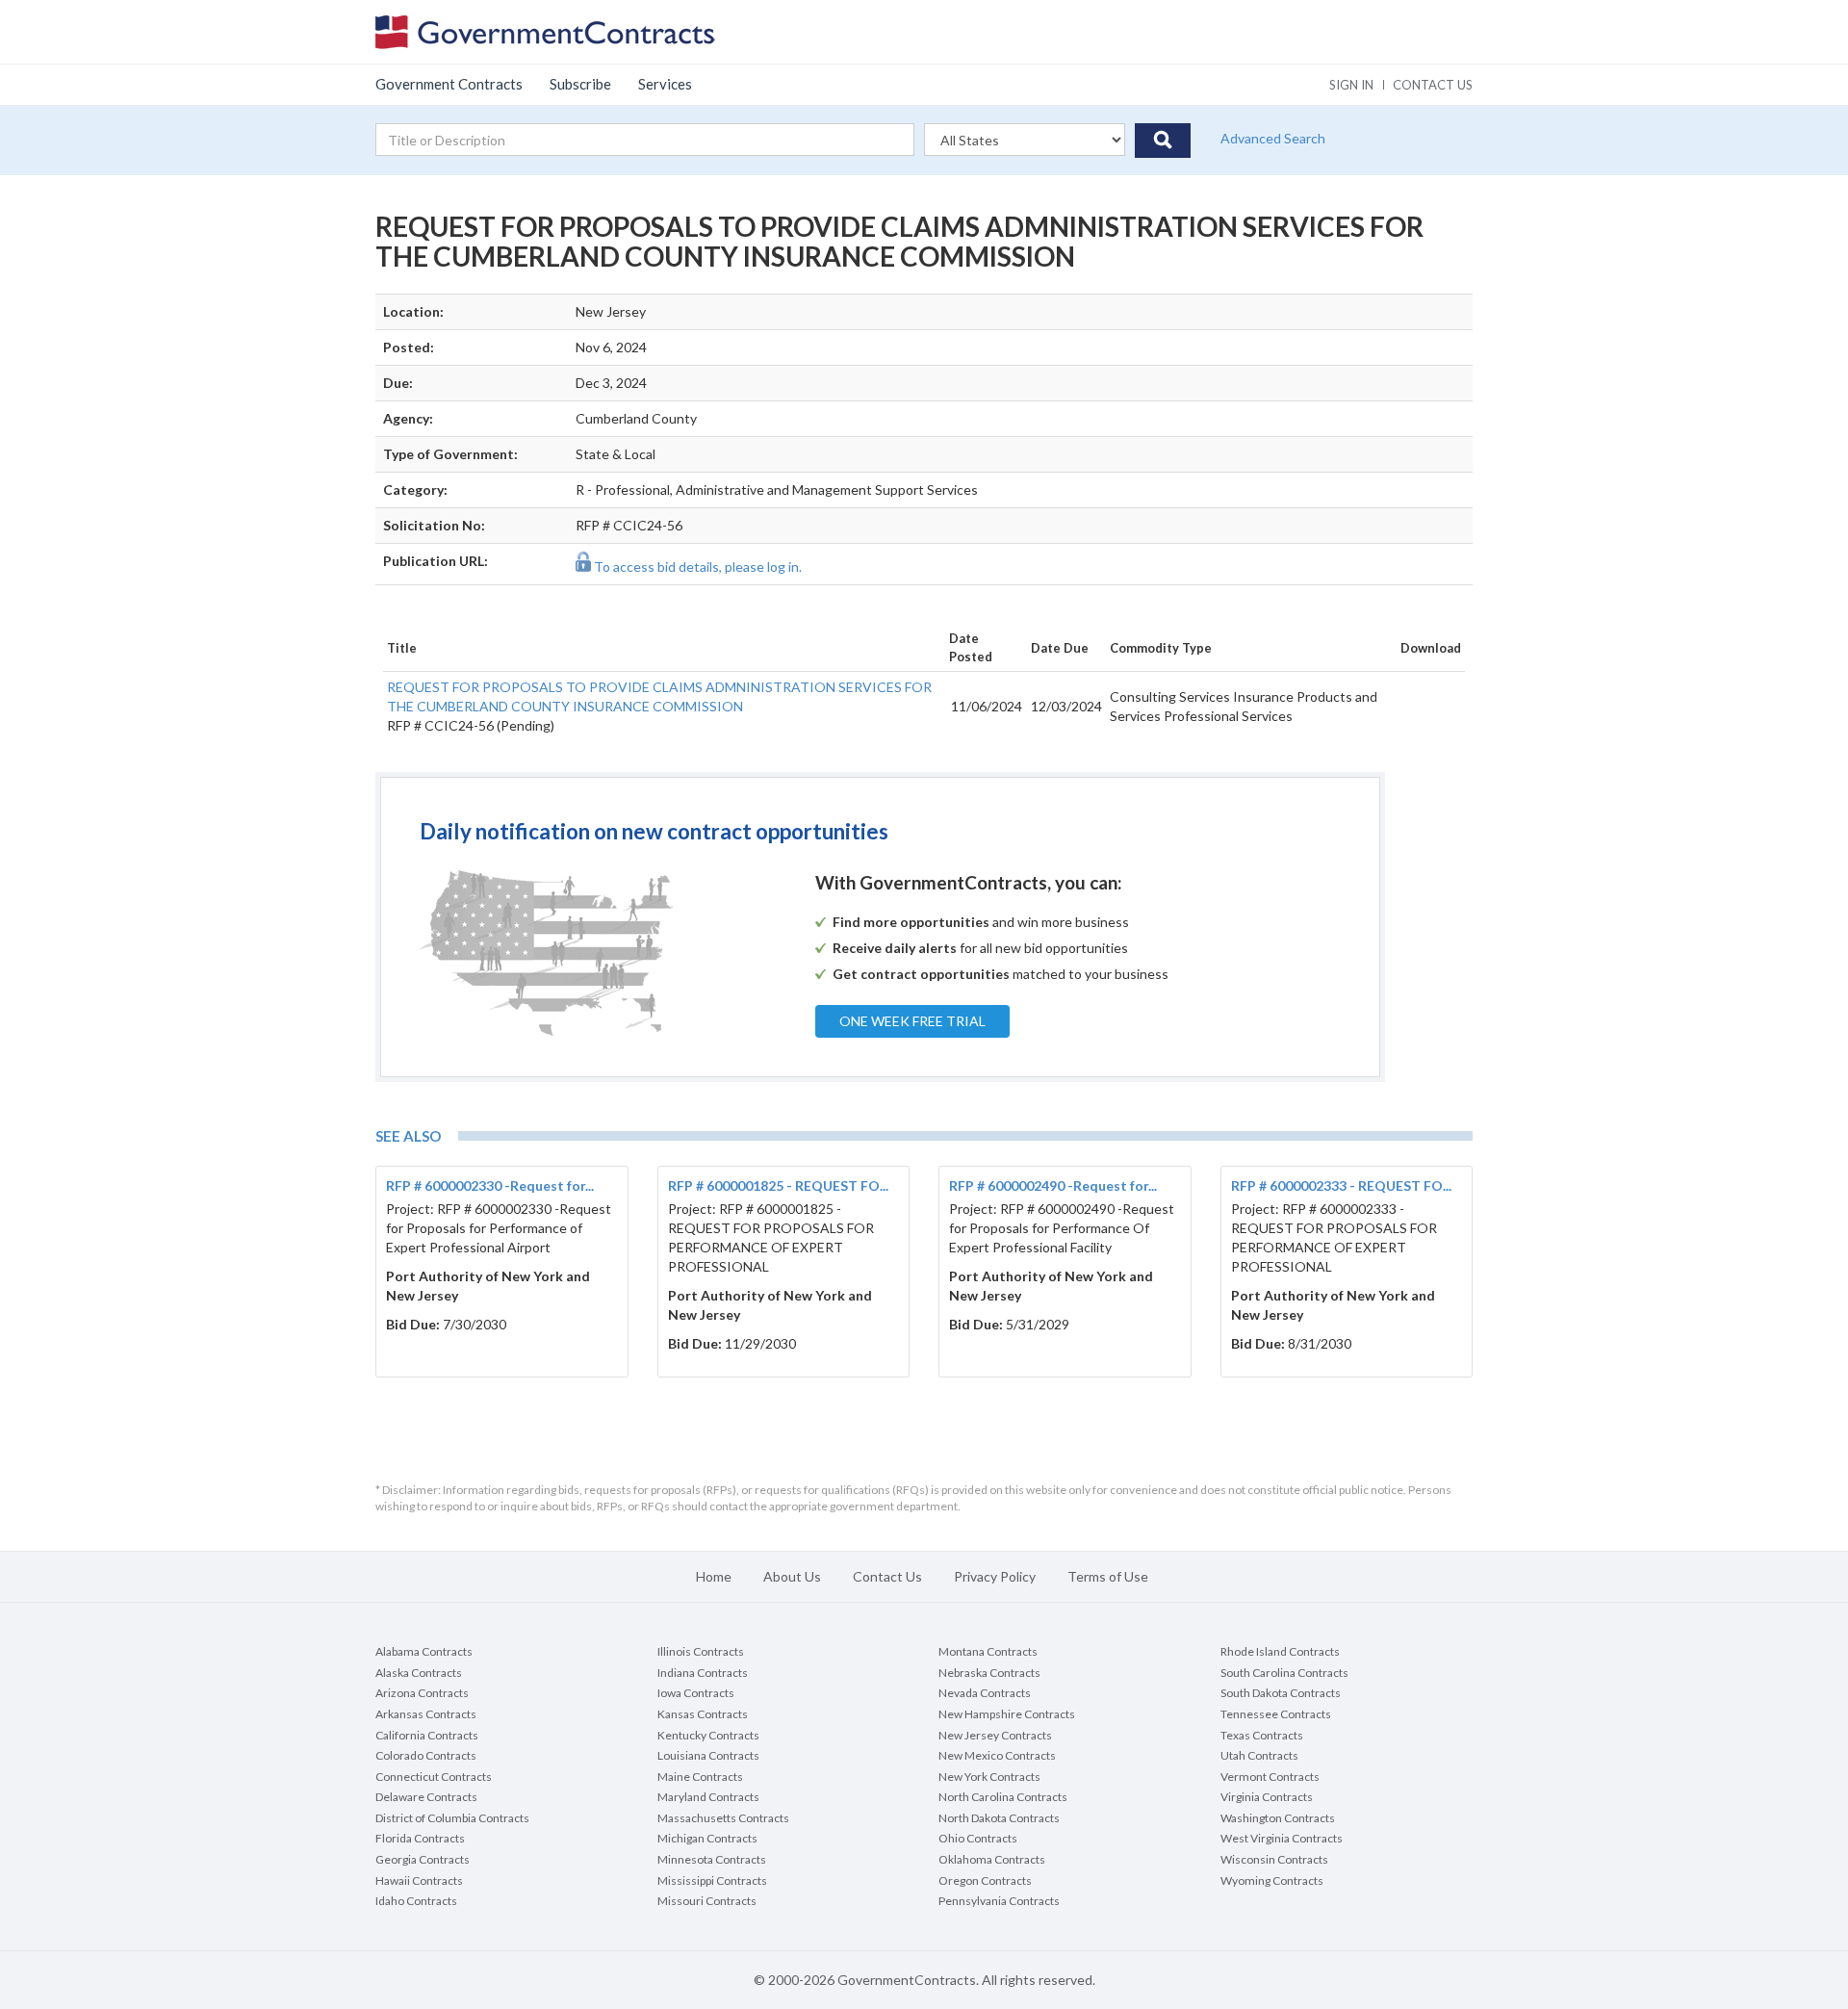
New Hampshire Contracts (1007, 1714)
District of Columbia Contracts (452, 1818)
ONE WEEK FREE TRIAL (912, 1021)
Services (665, 84)
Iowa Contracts (696, 1693)
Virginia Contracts (1267, 1797)
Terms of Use (1108, 1576)
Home (714, 1576)
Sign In (1351, 85)
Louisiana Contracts (708, 1755)
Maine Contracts (700, 1777)
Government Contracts (449, 84)
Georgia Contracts (423, 1859)
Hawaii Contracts (419, 1880)
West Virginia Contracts (1282, 1838)
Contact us (1433, 85)
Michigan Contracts (707, 1838)
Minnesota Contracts (712, 1859)
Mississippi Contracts (712, 1880)
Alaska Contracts (419, 1673)
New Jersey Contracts (995, 1735)
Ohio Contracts (978, 1838)
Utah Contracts (1259, 1755)
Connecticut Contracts (434, 1777)
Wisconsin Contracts (1274, 1859)
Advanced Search (1273, 138)
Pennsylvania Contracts (999, 1901)
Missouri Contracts (707, 1901)
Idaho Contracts (416, 1901)
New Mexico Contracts (997, 1755)
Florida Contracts (420, 1838)
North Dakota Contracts (999, 1818)
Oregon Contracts (985, 1880)
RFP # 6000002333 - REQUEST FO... (1341, 1185)
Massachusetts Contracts (723, 1818)
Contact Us (887, 1576)
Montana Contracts (988, 1651)
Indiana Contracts (703, 1673)
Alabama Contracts (424, 1651)
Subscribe (580, 84)
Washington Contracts (1278, 1818)
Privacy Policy (995, 1576)
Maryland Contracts (708, 1797)
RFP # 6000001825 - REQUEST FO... (778, 1185)
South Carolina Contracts (1284, 1673)
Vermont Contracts (1270, 1777)
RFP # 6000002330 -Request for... (490, 1185)
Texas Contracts (1262, 1735)
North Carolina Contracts (1003, 1797)
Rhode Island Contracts (1280, 1651)
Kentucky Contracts (708, 1735)
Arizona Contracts (422, 1693)
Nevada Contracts (985, 1693)
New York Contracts (989, 1777)
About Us (792, 1576)
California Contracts (427, 1735)
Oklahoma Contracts (992, 1859)
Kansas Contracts (703, 1714)
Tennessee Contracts (1276, 1714)
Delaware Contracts (426, 1797)
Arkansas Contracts (426, 1714)
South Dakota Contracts (1281, 1693)
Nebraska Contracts (989, 1673)
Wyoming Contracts (1272, 1880)
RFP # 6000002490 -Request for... (1053, 1185)
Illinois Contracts (701, 1651)
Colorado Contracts (426, 1755)
